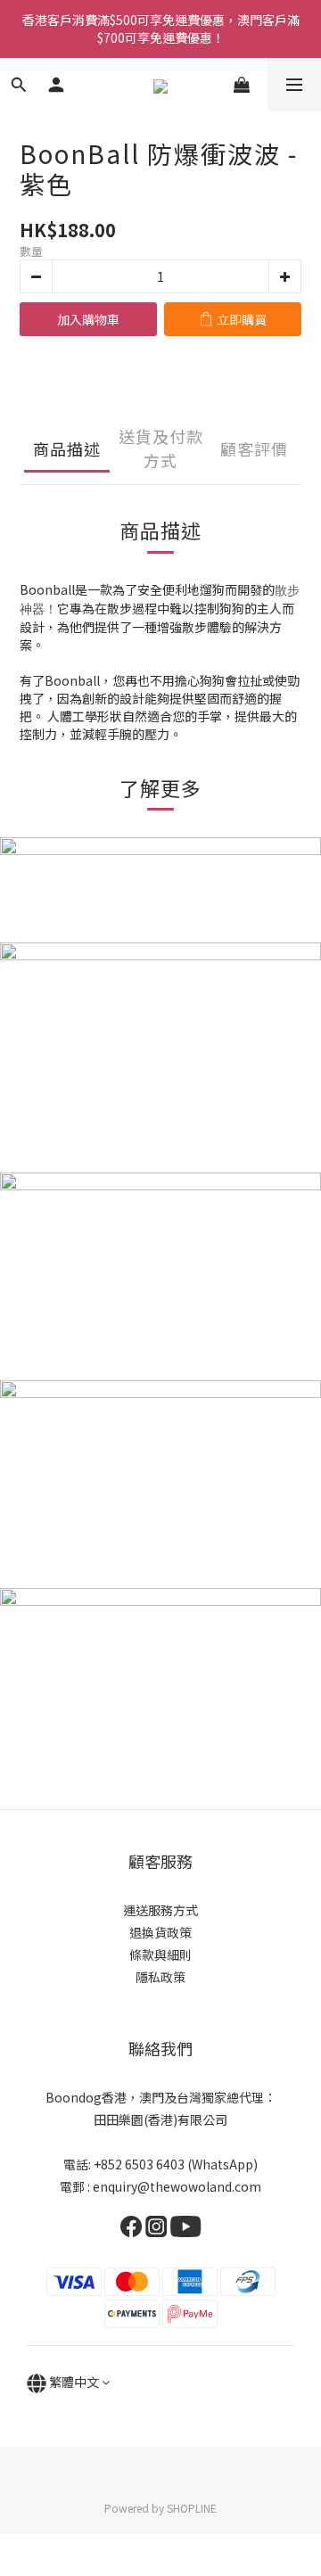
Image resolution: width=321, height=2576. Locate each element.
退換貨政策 (160, 1932)
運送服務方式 (160, 1910)
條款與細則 (160, 1955)
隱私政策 (160, 1977)
